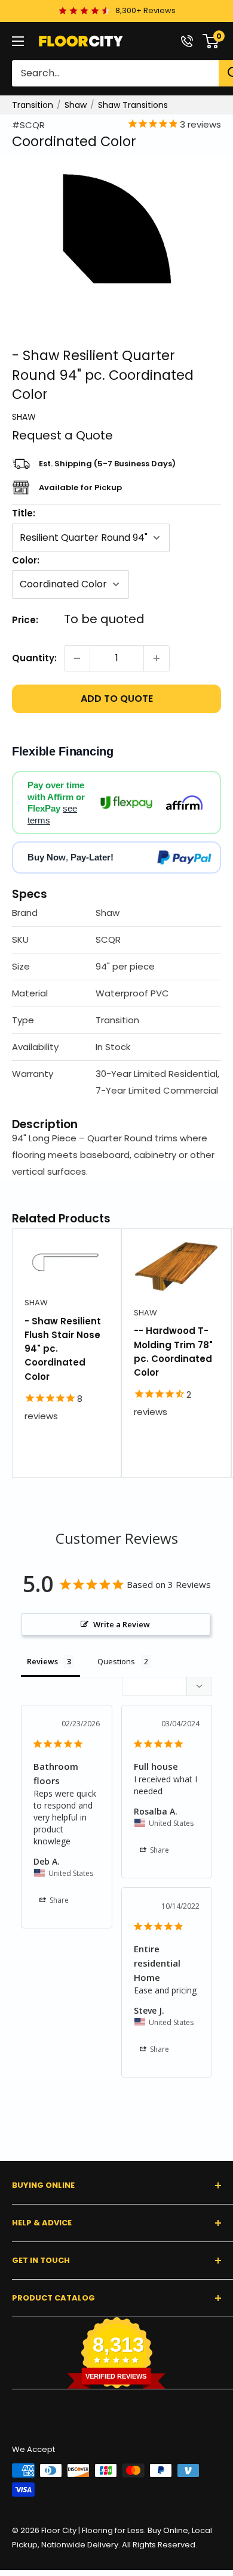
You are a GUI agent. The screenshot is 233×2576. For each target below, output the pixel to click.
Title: (24, 513)
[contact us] (187, 41)
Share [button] (58, 1900)
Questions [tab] (116, 1661)
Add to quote (117, 699)
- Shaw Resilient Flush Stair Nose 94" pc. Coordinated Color (63, 1349)
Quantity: (34, 658)
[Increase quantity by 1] (157, 658)
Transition (33, 105)
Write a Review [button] (122, 1624)
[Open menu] (18, 41)
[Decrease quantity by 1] (77, 658)
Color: (26, 560)
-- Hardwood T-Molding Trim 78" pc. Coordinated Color (173, 1352)
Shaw (76, 105)
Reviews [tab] (42, 1661)
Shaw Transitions (133, 105)
